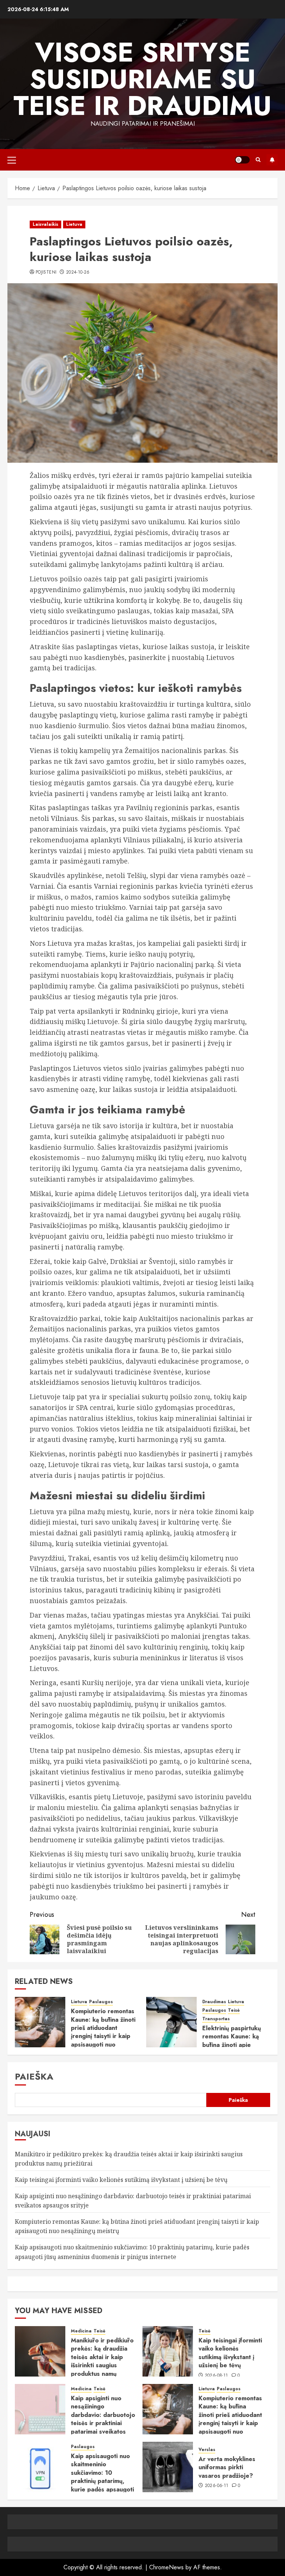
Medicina (81, 2331)
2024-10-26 (78, 273)
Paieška (34, 2076)
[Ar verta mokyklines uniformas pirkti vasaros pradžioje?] (168, 2467)
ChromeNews (166, 2567)
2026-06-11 (217, 2486)
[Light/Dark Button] (242, 160)
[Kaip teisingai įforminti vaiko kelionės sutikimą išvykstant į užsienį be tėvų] (168, 2351)
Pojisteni (46, 273)
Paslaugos (101, 2002)
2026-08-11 (217, 2376)
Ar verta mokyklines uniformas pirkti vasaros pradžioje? (227, 2467)
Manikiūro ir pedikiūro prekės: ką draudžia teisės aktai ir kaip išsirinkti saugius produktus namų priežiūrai (102, 2361)
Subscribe (272, 160)
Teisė (234, 2010)
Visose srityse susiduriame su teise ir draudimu (142, 79)
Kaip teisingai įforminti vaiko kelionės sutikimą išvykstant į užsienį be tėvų (121, 2180)
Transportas (216, 2019)
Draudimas (214, 2002)
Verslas (207, 2450)
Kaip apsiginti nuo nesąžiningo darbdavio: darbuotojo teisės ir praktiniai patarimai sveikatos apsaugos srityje (103, 2419)
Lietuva (74, 224)
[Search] (258, 160)
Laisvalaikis (45, 224)
